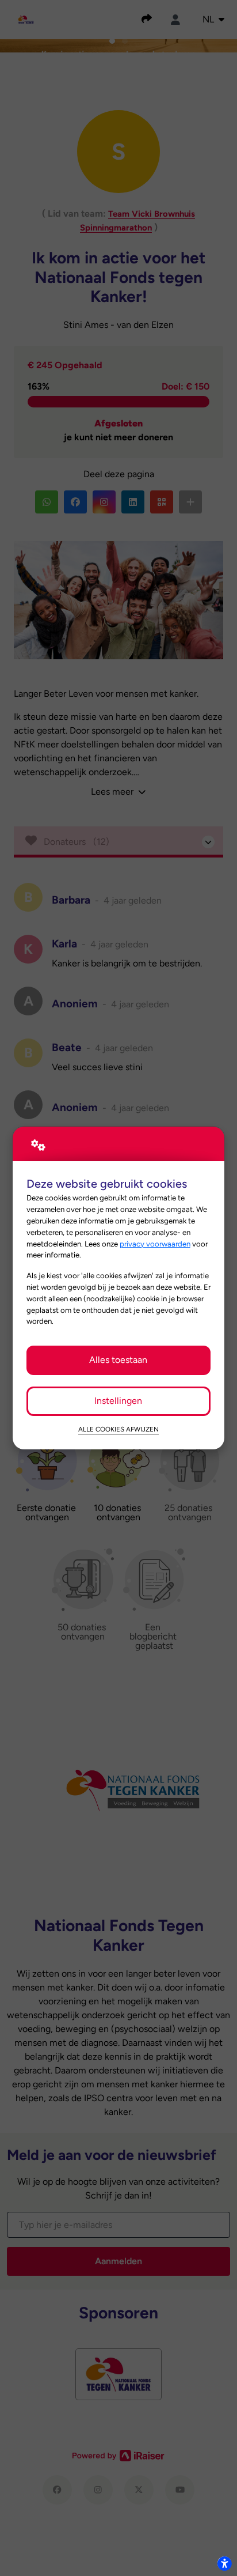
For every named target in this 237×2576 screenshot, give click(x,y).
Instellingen (118, 1401)
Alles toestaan (118, 1360)
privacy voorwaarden (155, 1244)
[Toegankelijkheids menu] (224, 2563)
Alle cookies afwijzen (118, 1429)
